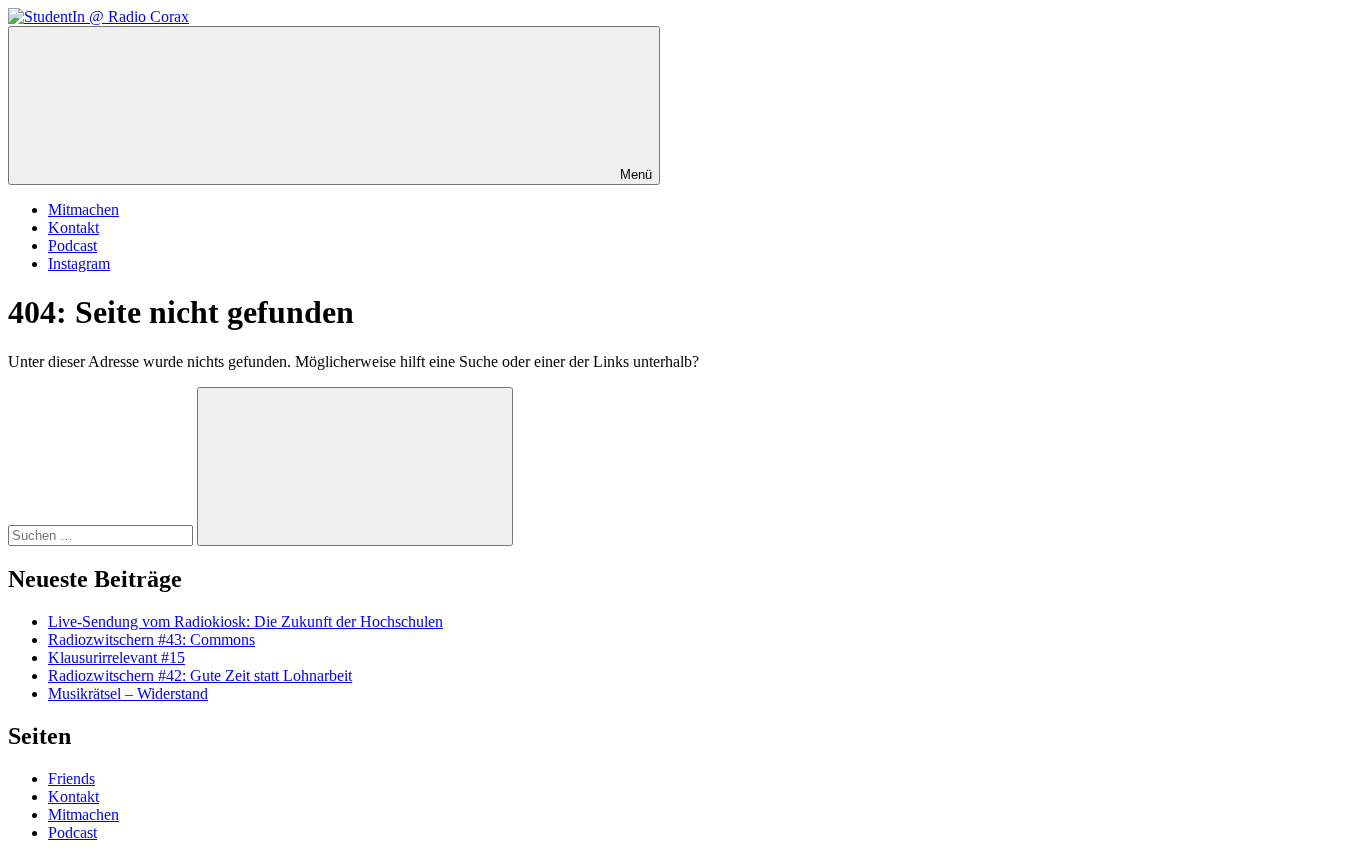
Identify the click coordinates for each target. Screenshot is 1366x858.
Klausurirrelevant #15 (116, 657)
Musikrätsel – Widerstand (128, 693)
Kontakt (73, 227)
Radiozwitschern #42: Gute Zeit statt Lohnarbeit (200, 675)
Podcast (72, 245)
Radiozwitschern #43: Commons (151, 639)
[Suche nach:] (102, 534)
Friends (71, 778)
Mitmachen (83, 209)
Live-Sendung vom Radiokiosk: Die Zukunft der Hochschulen (245, 621)
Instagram (79, 263)
